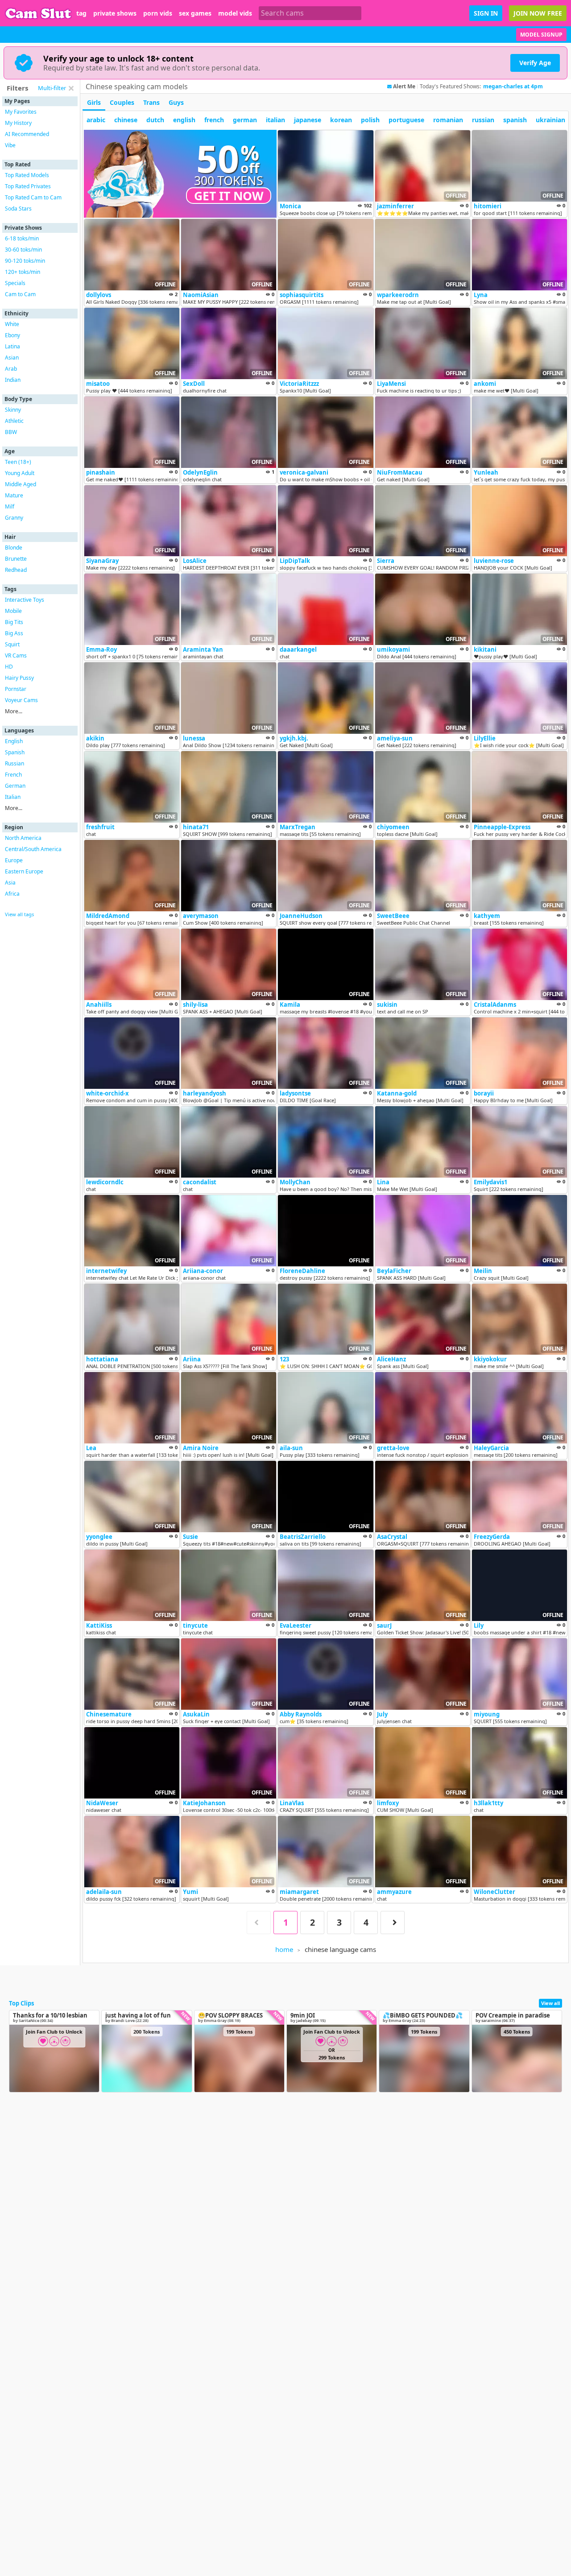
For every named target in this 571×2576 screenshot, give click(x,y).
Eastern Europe (24, 871)
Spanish (15, 752)
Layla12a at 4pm (505, 86)
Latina (12, 346)
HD (9, 667)
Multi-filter (52, 88)
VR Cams (16, 655)
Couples (122, 102)
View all (550, 2003)
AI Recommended (27, 134)
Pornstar (16, 689)
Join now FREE (538, 13)
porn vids (158, 13)
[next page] (393, 1923)
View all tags (19, 914)
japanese (308, 120)
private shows (115, 13)
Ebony (12, 335)
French (13, 775)
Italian (13, 797)
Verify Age (535, 63)
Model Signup (541, 35)
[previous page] (259, 1923)
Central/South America (33, 849)
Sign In (486, 13)
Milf (10, 507)
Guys (176, 102)
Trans (151, 102)
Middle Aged (21, 484)
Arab (11, 369)
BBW (11, 432)
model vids (235, 13)
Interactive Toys (25, 600)
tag (81, 13)
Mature (14, 495)
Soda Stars (18, 209)
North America (23, 838)
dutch (155, 120)
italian (275, 120)
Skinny (13, 410)
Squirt (12, 644)
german (245, 120)
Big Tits (14, 622)
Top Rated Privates (28, 186)
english (184, 120)
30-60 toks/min (23, 250)
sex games (195, 13)
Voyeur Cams (21, 700)
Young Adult (20, 473)
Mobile (13, 611)
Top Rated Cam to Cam (33, 197)
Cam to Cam (20, 294)
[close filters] (71, 88)
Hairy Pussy (19, 678)
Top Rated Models (27, 175)
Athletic (14, 421)
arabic (96, 120)
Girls (94, 102)
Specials (15, 283)
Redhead (16, 570)
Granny (14, 518)
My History (18, 123)
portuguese (406, 120)
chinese (126, 120)
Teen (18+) (18, 462)
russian (483, 120)
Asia (10, 883)
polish (370, 120)
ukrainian (550, 120)
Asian (12, 358)
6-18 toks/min (22, 238)
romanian (448, 120)
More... (14, 711)
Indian (13, 380)
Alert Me (404, 87)
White (12, 324)
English (14, 741)
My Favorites (21, 112)
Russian (14, 763)
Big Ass (14, 633)
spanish (515, 120)
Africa (12, 894)
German (15, 786)
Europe (14, 860)
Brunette (16, 559)
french (214, 120)
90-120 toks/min (25, 261)
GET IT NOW (229, 196)
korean (341, 120)
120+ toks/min (23, 272)
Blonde (14, 548)
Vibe (10, 145)
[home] (38, 13)
